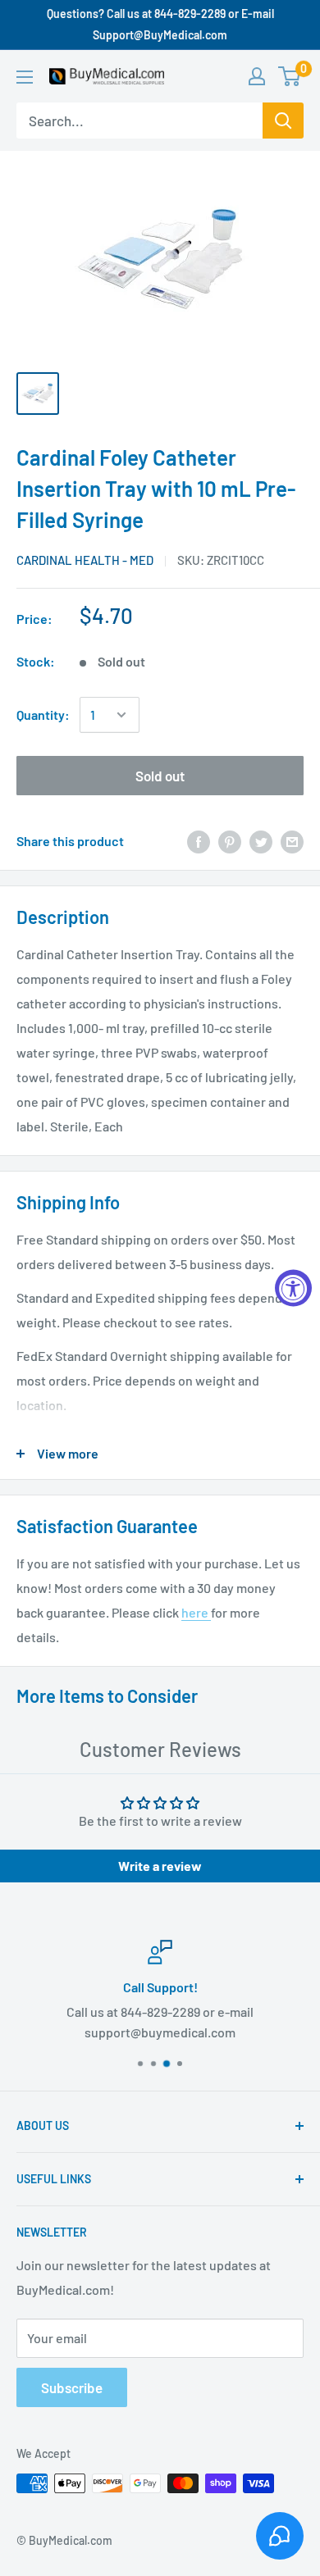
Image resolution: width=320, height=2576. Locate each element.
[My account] (257, 76)
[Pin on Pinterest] (230, 841)
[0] (290, 76)
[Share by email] (292, 841)
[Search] (283, 121)
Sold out (160, 776)
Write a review (160, 1866)
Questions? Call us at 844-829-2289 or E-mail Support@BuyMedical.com (160, 24)
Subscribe (72, 2387)
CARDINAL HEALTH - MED (85, 560)
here (196, 1612)
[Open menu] (25, 77)
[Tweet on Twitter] (261, 841)
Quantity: (43, 715)
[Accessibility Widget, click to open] (293, 1288)
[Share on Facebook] (199, 841)
